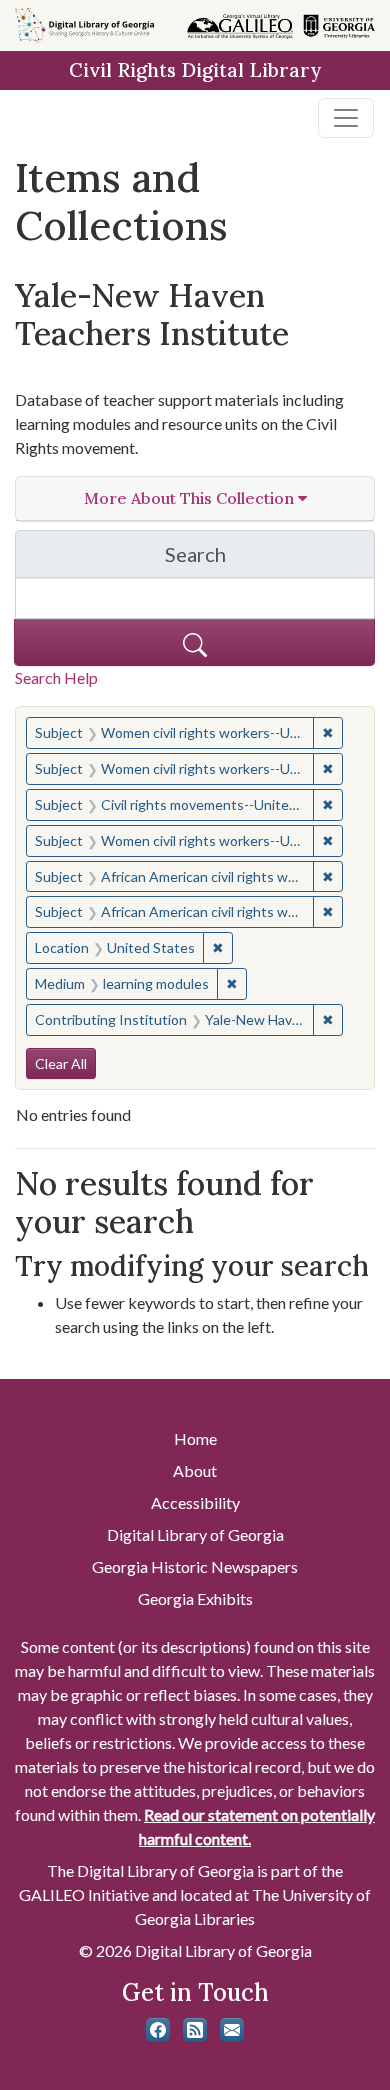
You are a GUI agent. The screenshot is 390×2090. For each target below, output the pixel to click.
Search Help (56, 677)
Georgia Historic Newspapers (195, 1566)
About (195, 1470)
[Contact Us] (232, 2030)
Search (270, 559)
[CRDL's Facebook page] (158, 2030)
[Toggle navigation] (346, 118)
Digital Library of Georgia (195, 1534)
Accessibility (195, 1502)
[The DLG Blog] (195, 2030)
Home (195, 1438)
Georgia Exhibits (195, 1598)
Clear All (61, 1063)
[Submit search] (194, 642)
